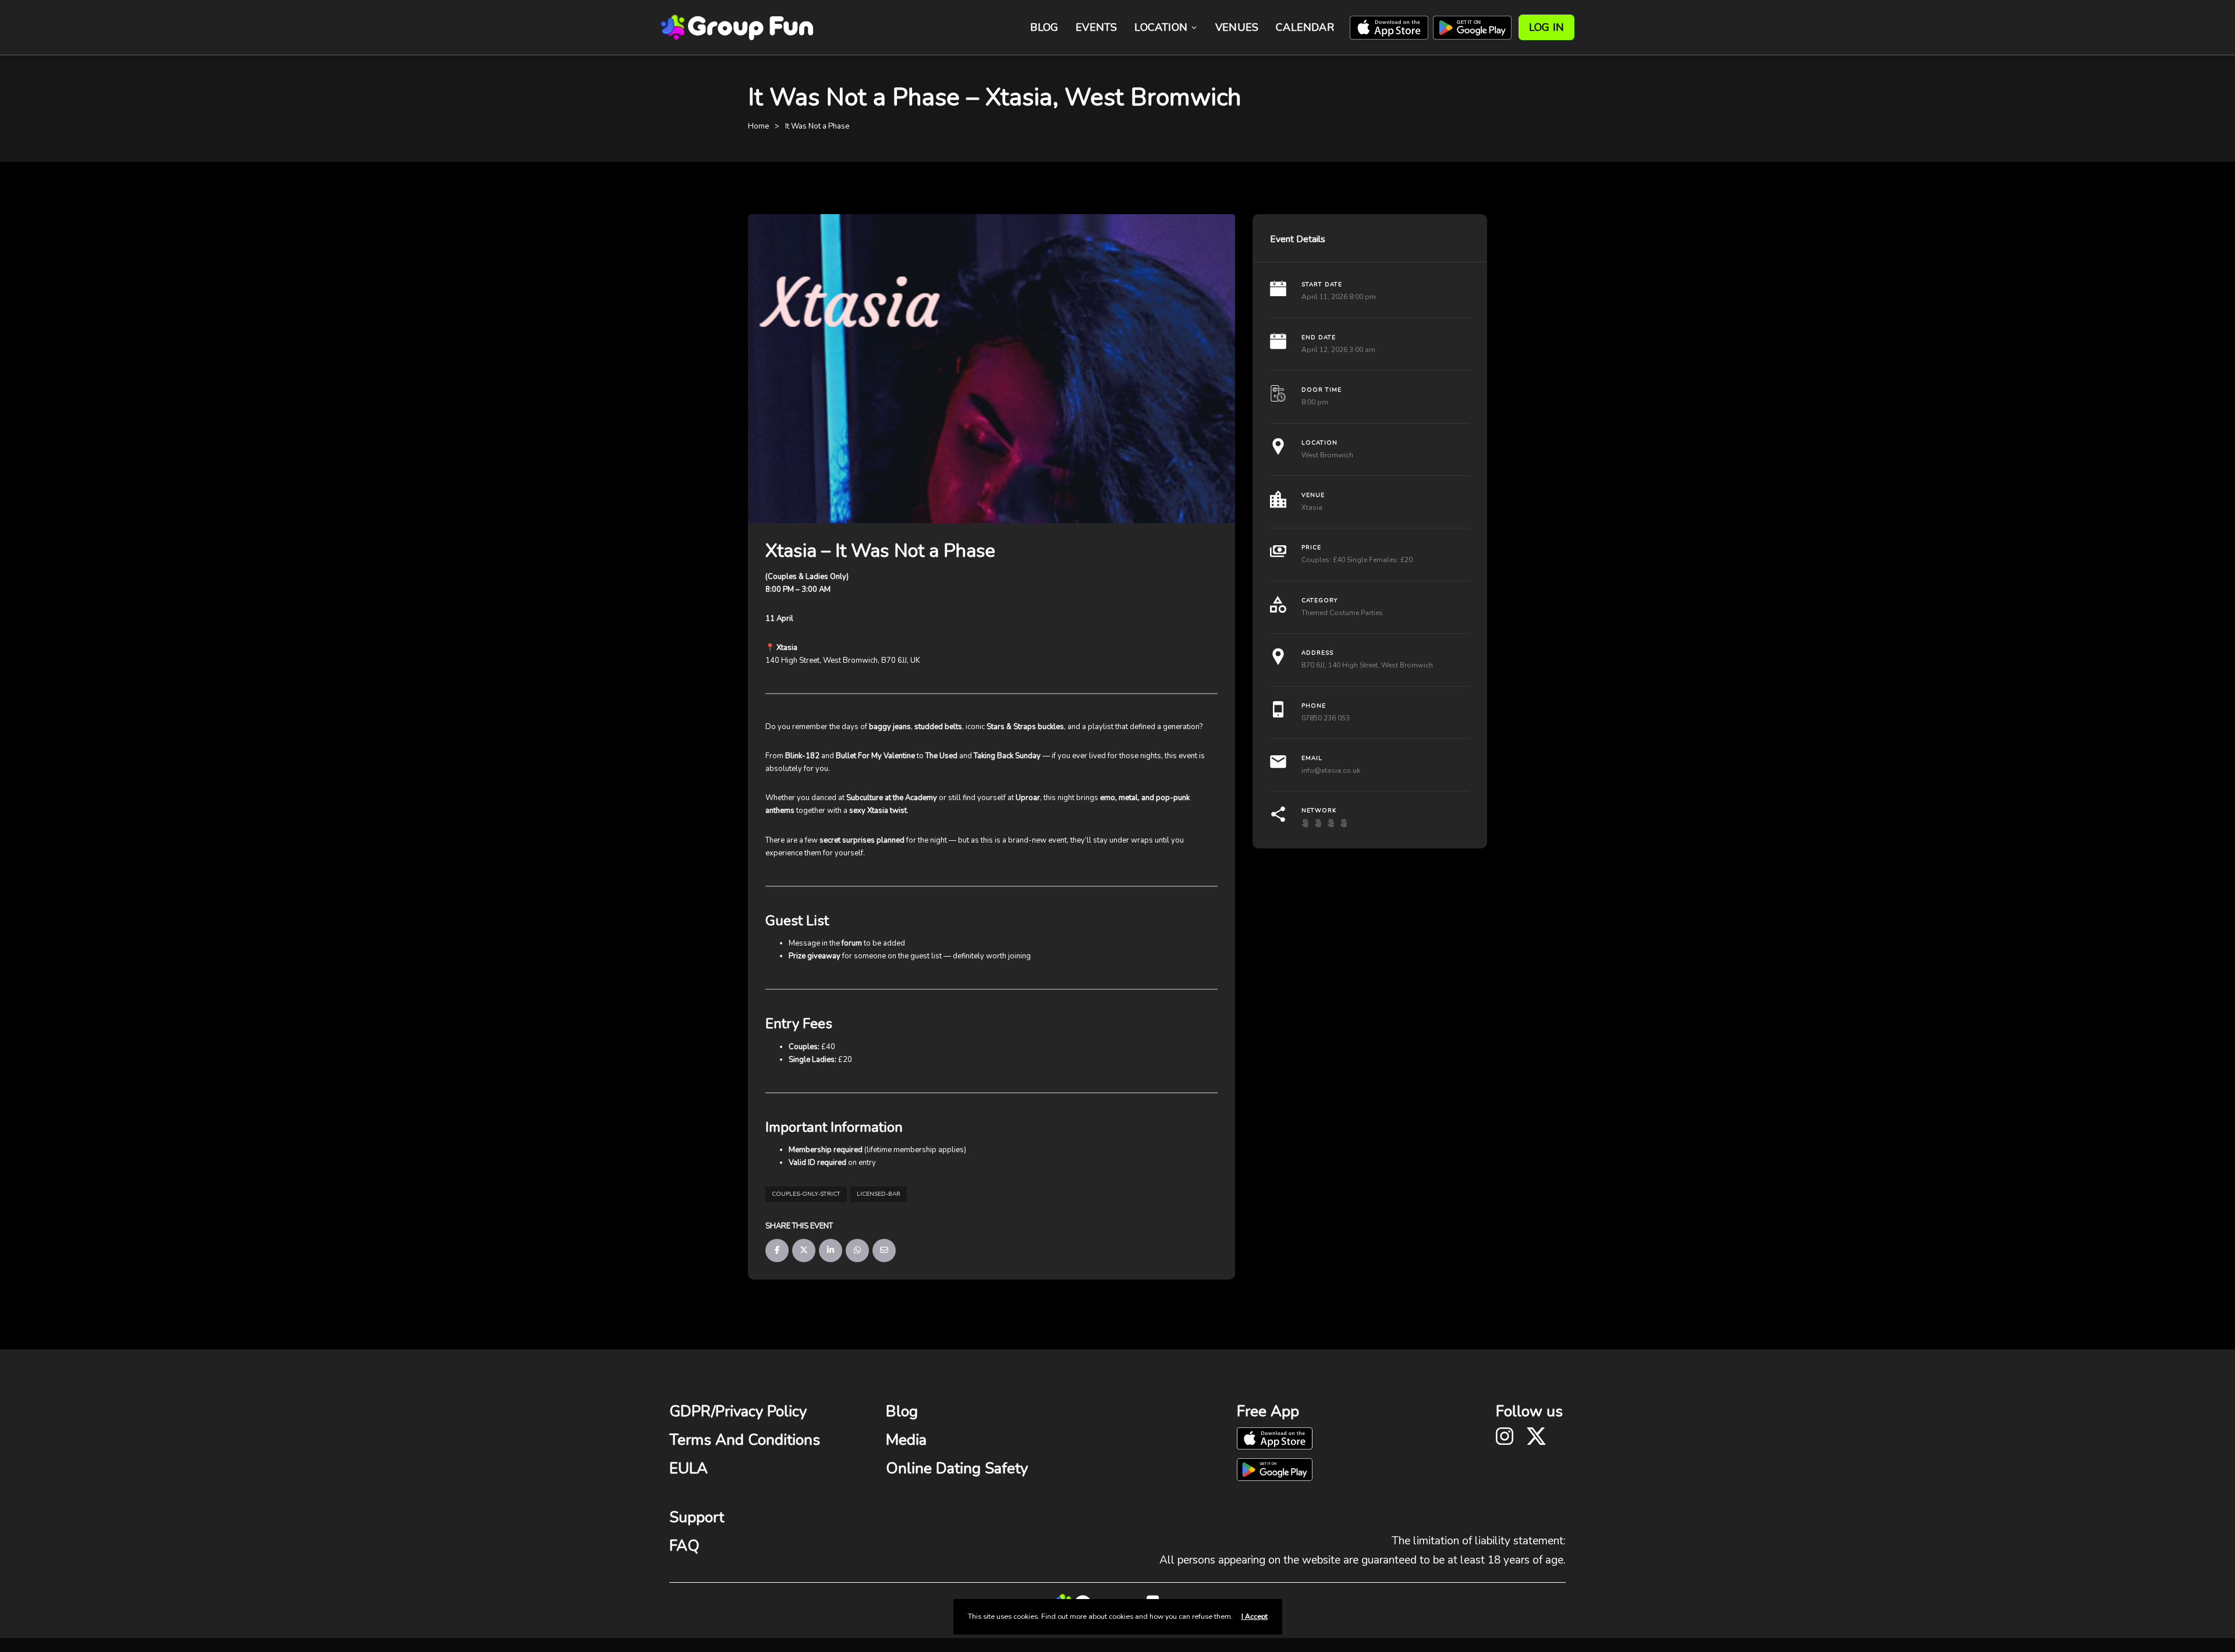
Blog (1044, 27)
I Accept (1255, 1617)
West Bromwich (1327, 455)
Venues (1237, 27)
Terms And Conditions (745, 1440)
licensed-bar (879, 1194)
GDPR (690, 1411)
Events (1096, 27)
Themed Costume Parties (1342, 613)
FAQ (684, 1546)
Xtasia (1312, 507)
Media (906, 1440)
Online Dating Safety (957, 1468)
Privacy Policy (761, 1411)
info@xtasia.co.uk (1331, 770)
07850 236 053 (1326, 718)
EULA (689, 1468)
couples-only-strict (806, 1194)
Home (758, 126)
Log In (1546, 27)
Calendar (1305, 27)
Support (697, 1517)
